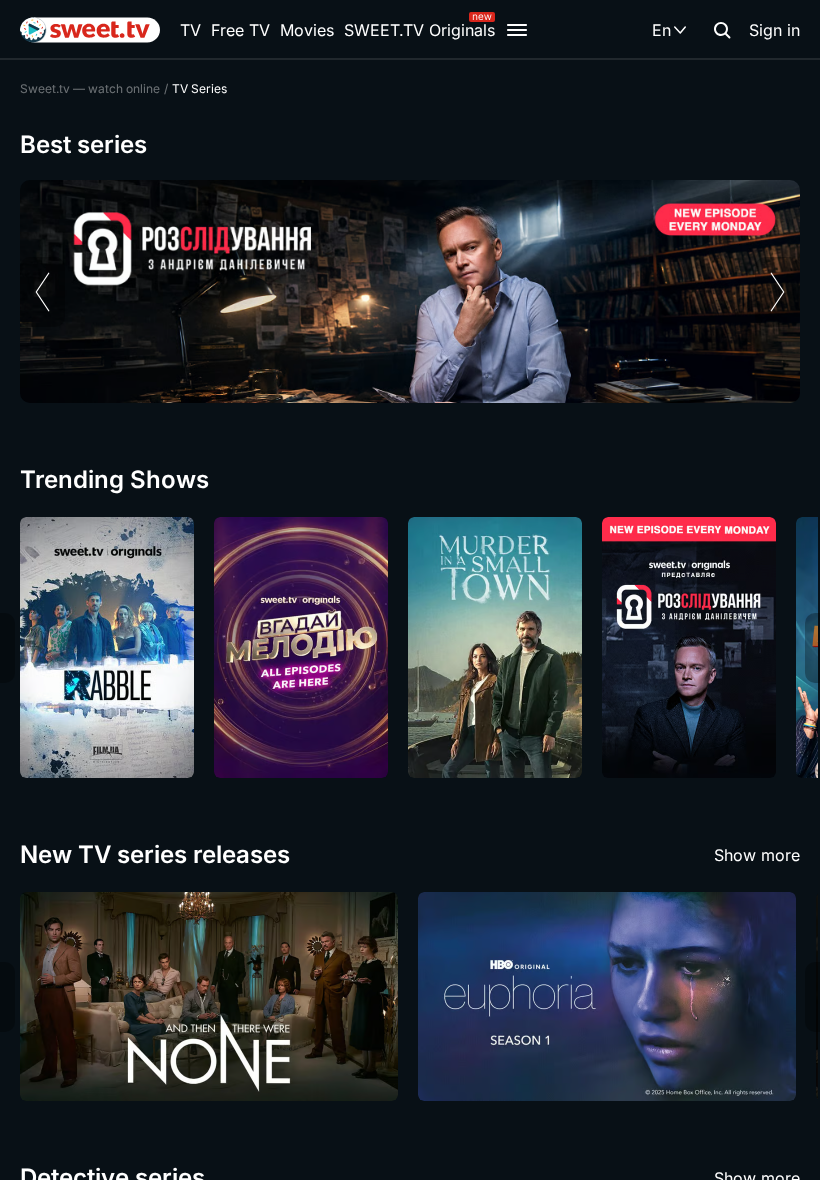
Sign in (774, 30)
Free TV (240, 30)
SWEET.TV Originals (419, 30)
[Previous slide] (42, 292)
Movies (307, 30)
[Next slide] (777, 292)
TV (190, 30)
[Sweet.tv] (90, 30)
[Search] (722, 30)
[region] (410, 291)
